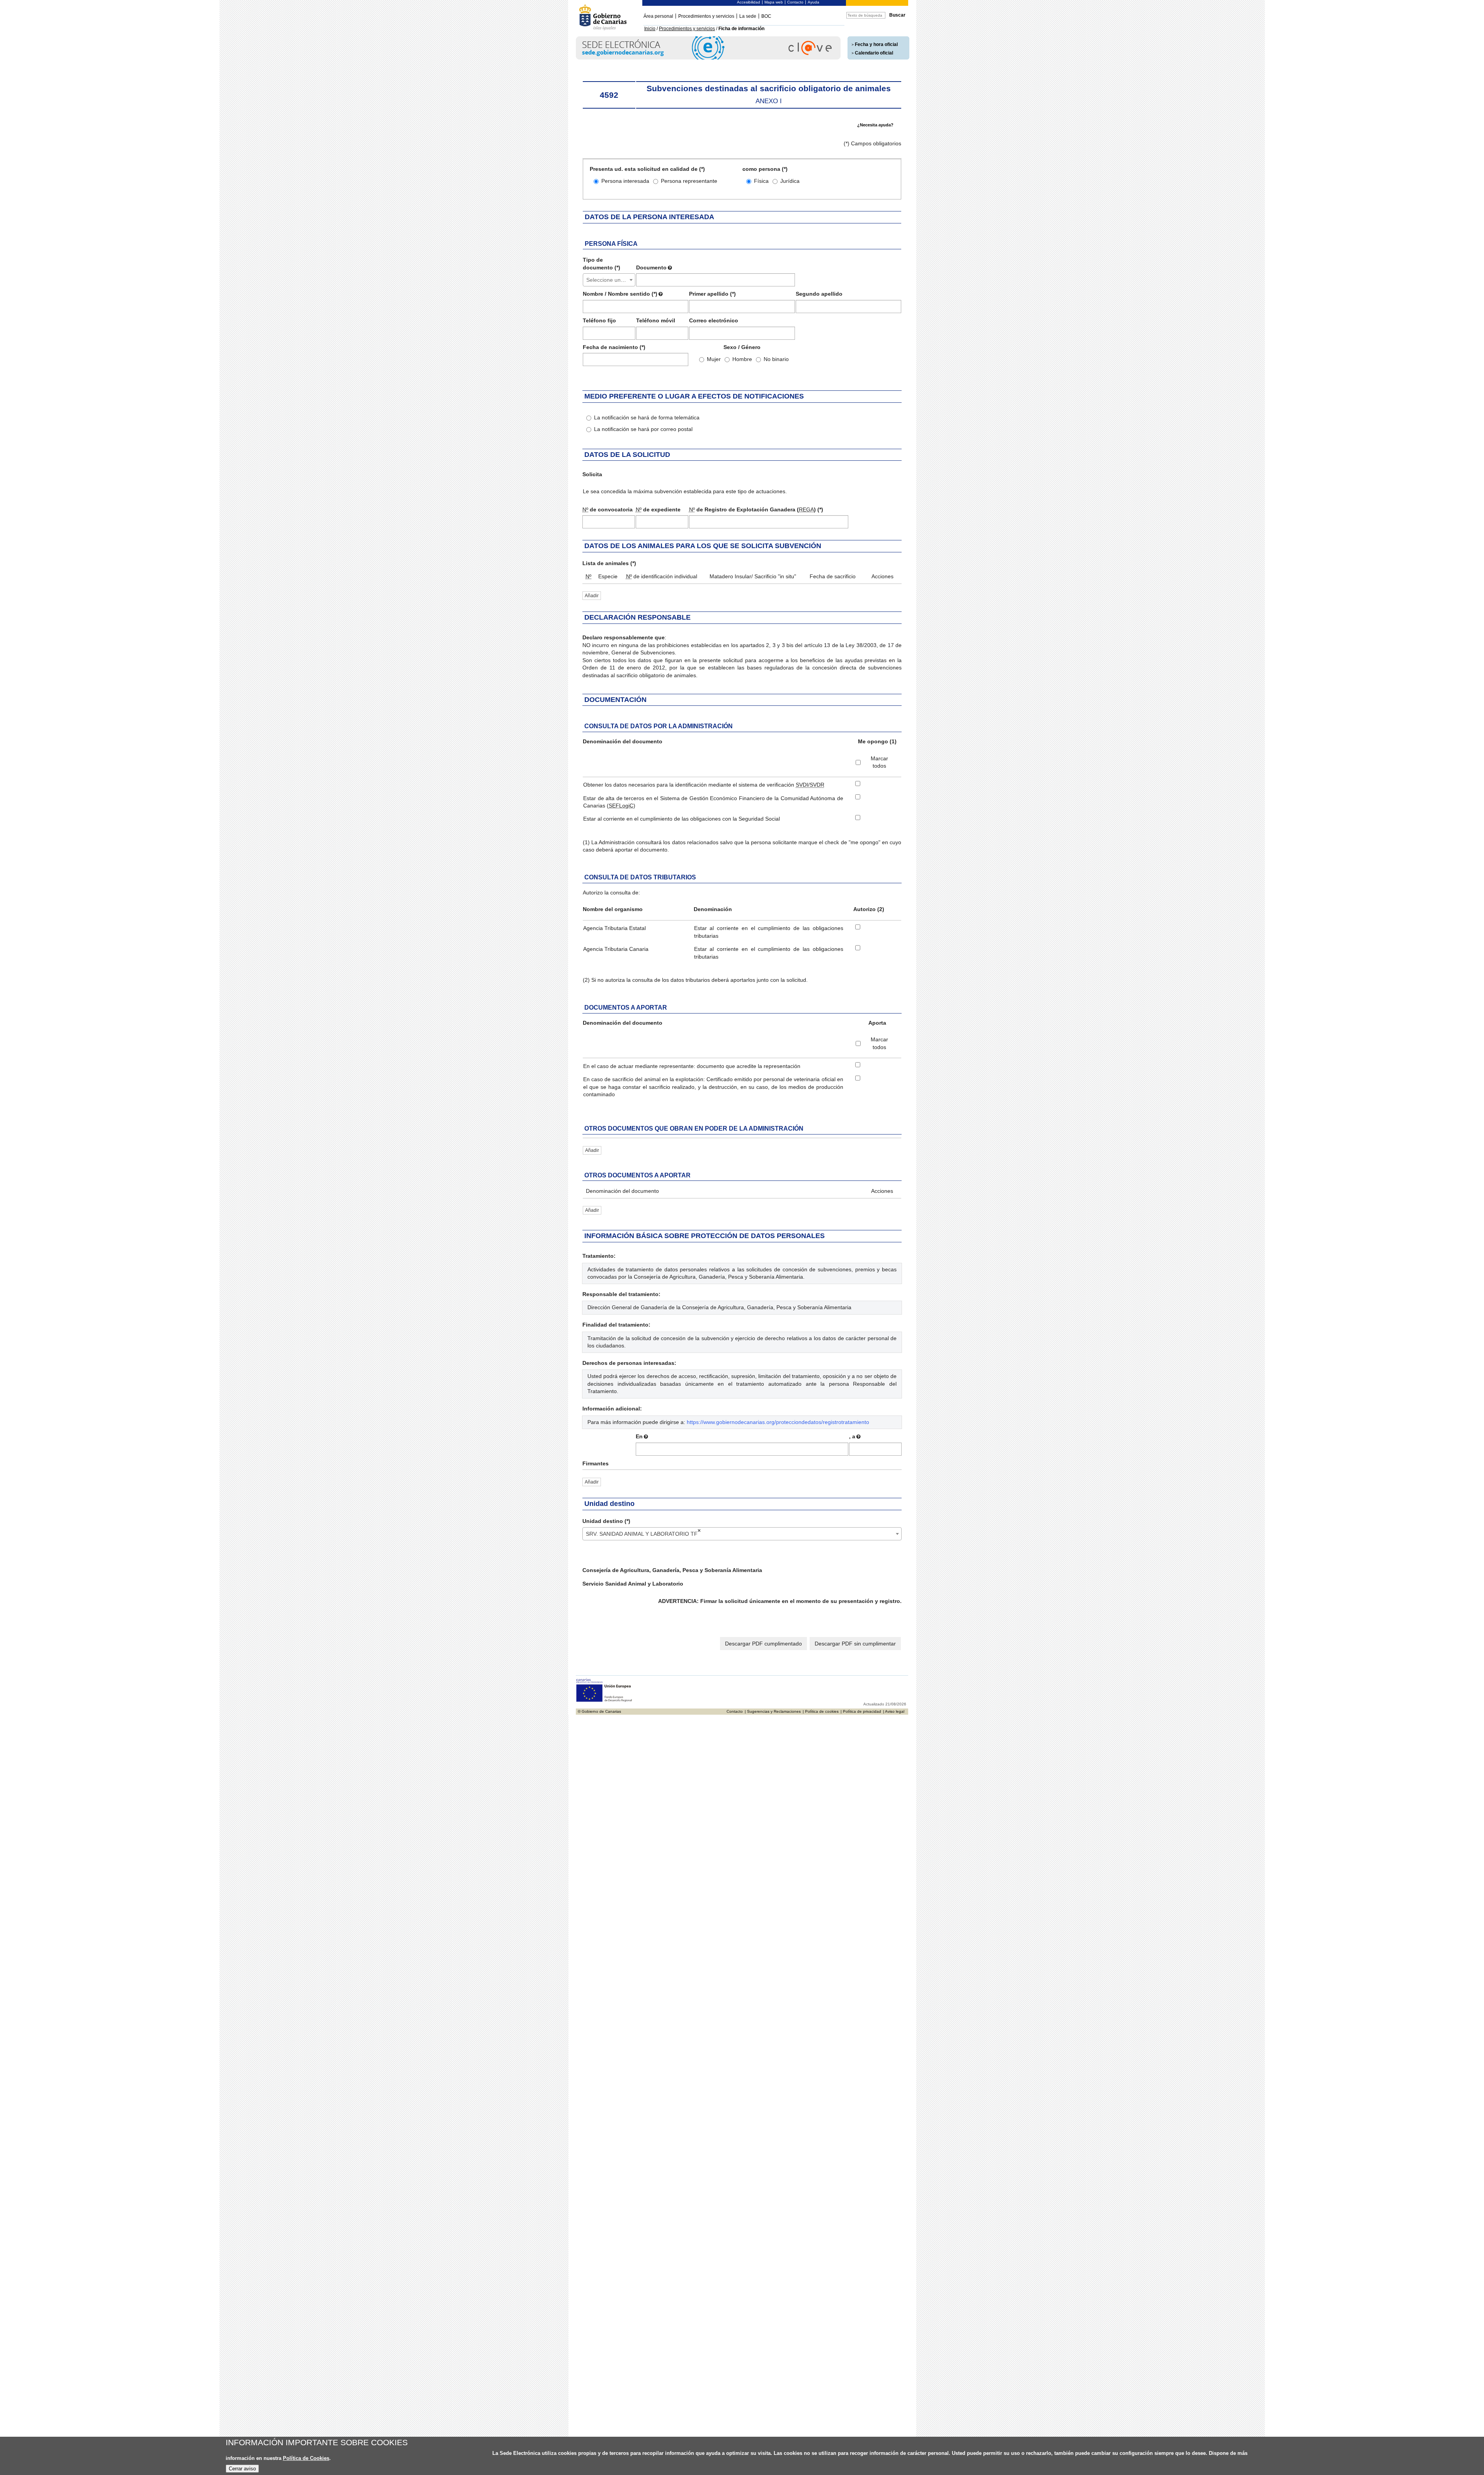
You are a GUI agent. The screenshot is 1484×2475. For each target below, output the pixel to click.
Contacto (795, 2)
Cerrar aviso (242, 2469)
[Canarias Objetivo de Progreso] (604, 1701)
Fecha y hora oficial (876, 44)
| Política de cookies (821, 1711)
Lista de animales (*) (609, 563)
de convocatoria (608, 509)
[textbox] (609, 280)
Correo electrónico (714, 320)
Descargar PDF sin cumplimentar (855, 1644)
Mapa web (774, 2)
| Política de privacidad (861, 1711)
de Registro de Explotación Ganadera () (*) (756, 509)
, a (852, 1436)
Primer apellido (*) (712, 294)
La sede (748, 16)
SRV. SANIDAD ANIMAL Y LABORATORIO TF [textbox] (643, 1532)
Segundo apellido (819, 294)
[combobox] (609, 280)
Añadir (592, 596)
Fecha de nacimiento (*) (614, 347)
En (639, 1436)
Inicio (650, 29)
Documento (651, 267)
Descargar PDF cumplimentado (763, 1644)
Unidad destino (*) (606, 1521)
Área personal (658, 16)
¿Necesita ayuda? (875, 125)
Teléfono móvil (656, 320)
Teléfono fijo (599, 320)
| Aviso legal (894, 1711)
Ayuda (813, 2)
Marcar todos (879, 762)
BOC (766, 16)
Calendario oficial (874, 53)
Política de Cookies (306, 2458)
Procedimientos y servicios (706, 16)
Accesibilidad (749, 2)
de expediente (658, 509)
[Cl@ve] (708, 58)
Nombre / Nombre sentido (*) (620, 294)
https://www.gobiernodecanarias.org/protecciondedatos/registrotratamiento (778, 1422)
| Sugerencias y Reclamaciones (773, 1711)
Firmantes (596, 1463)
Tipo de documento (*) (602, 264)
